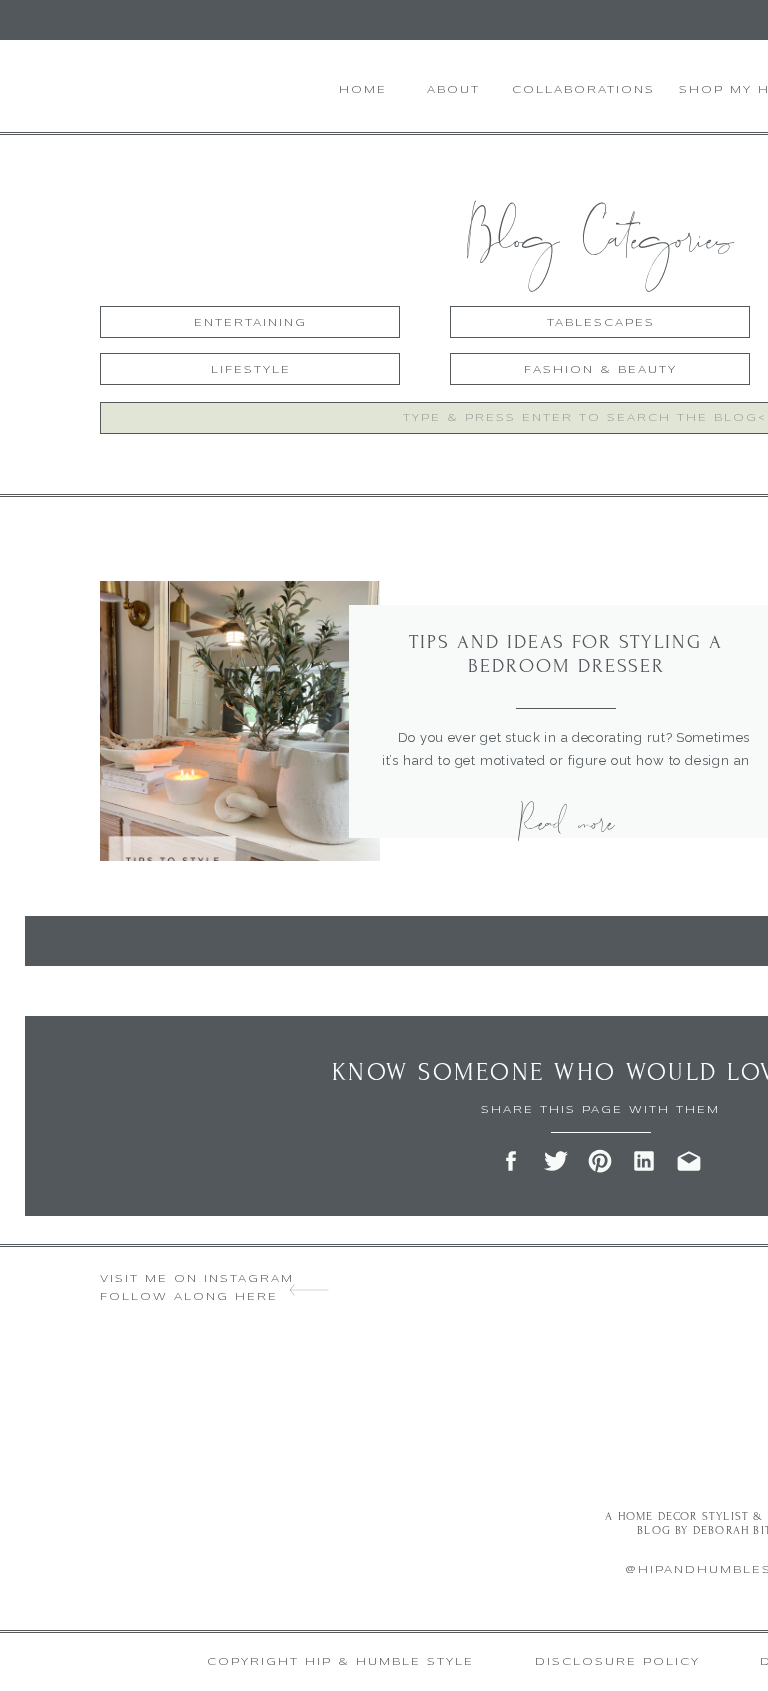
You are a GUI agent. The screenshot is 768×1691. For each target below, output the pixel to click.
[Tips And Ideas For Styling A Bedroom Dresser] (240, 721)
